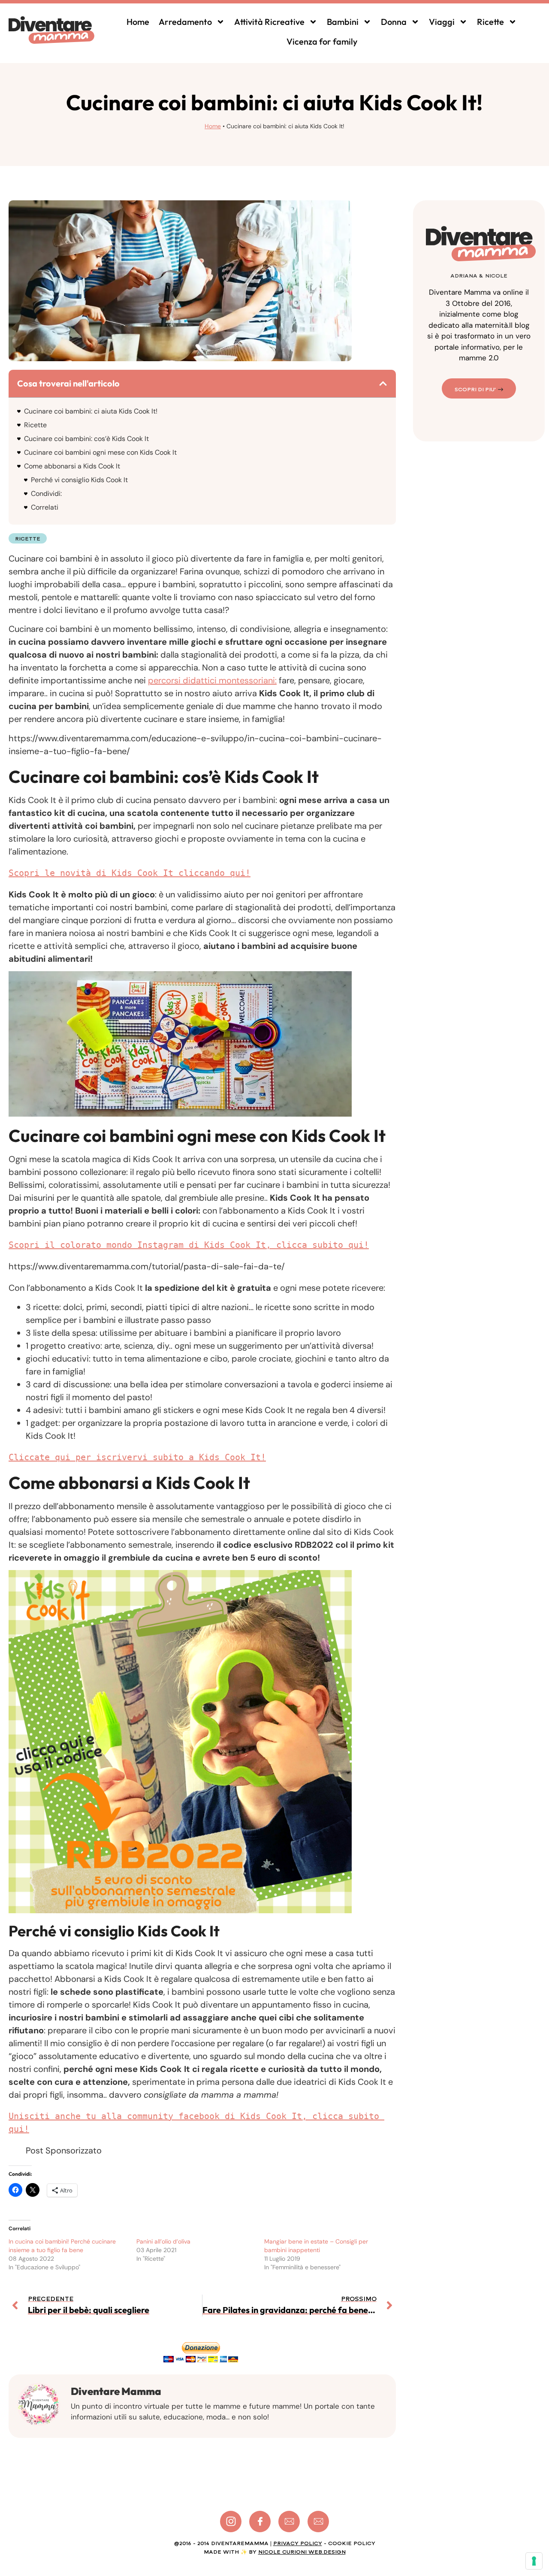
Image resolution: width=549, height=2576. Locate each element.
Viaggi (442, 22)
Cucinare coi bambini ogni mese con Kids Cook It (100, 452)
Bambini (343, 22)
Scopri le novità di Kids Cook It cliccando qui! (130, 873)
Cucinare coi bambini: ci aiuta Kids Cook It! (91, 411)
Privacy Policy (298, 2543)
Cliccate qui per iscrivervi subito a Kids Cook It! (137, 1457)
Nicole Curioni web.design (302, 2552)
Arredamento (185, 22)
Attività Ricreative (269, 22)
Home (138, 22)
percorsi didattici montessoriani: (212, 680)
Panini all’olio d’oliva (163, 2241)
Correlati (45, 507)
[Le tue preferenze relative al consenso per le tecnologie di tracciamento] (534, 2561)
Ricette (490, 22)
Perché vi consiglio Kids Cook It (79, 480)
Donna (394, 22)
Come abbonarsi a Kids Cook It (72, 466)
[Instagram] (231, 2522)
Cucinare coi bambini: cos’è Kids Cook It (86, 439)
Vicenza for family (322, 41)
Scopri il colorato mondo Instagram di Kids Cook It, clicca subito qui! (189, 1245)
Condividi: (46, 494)
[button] (383, 384)
